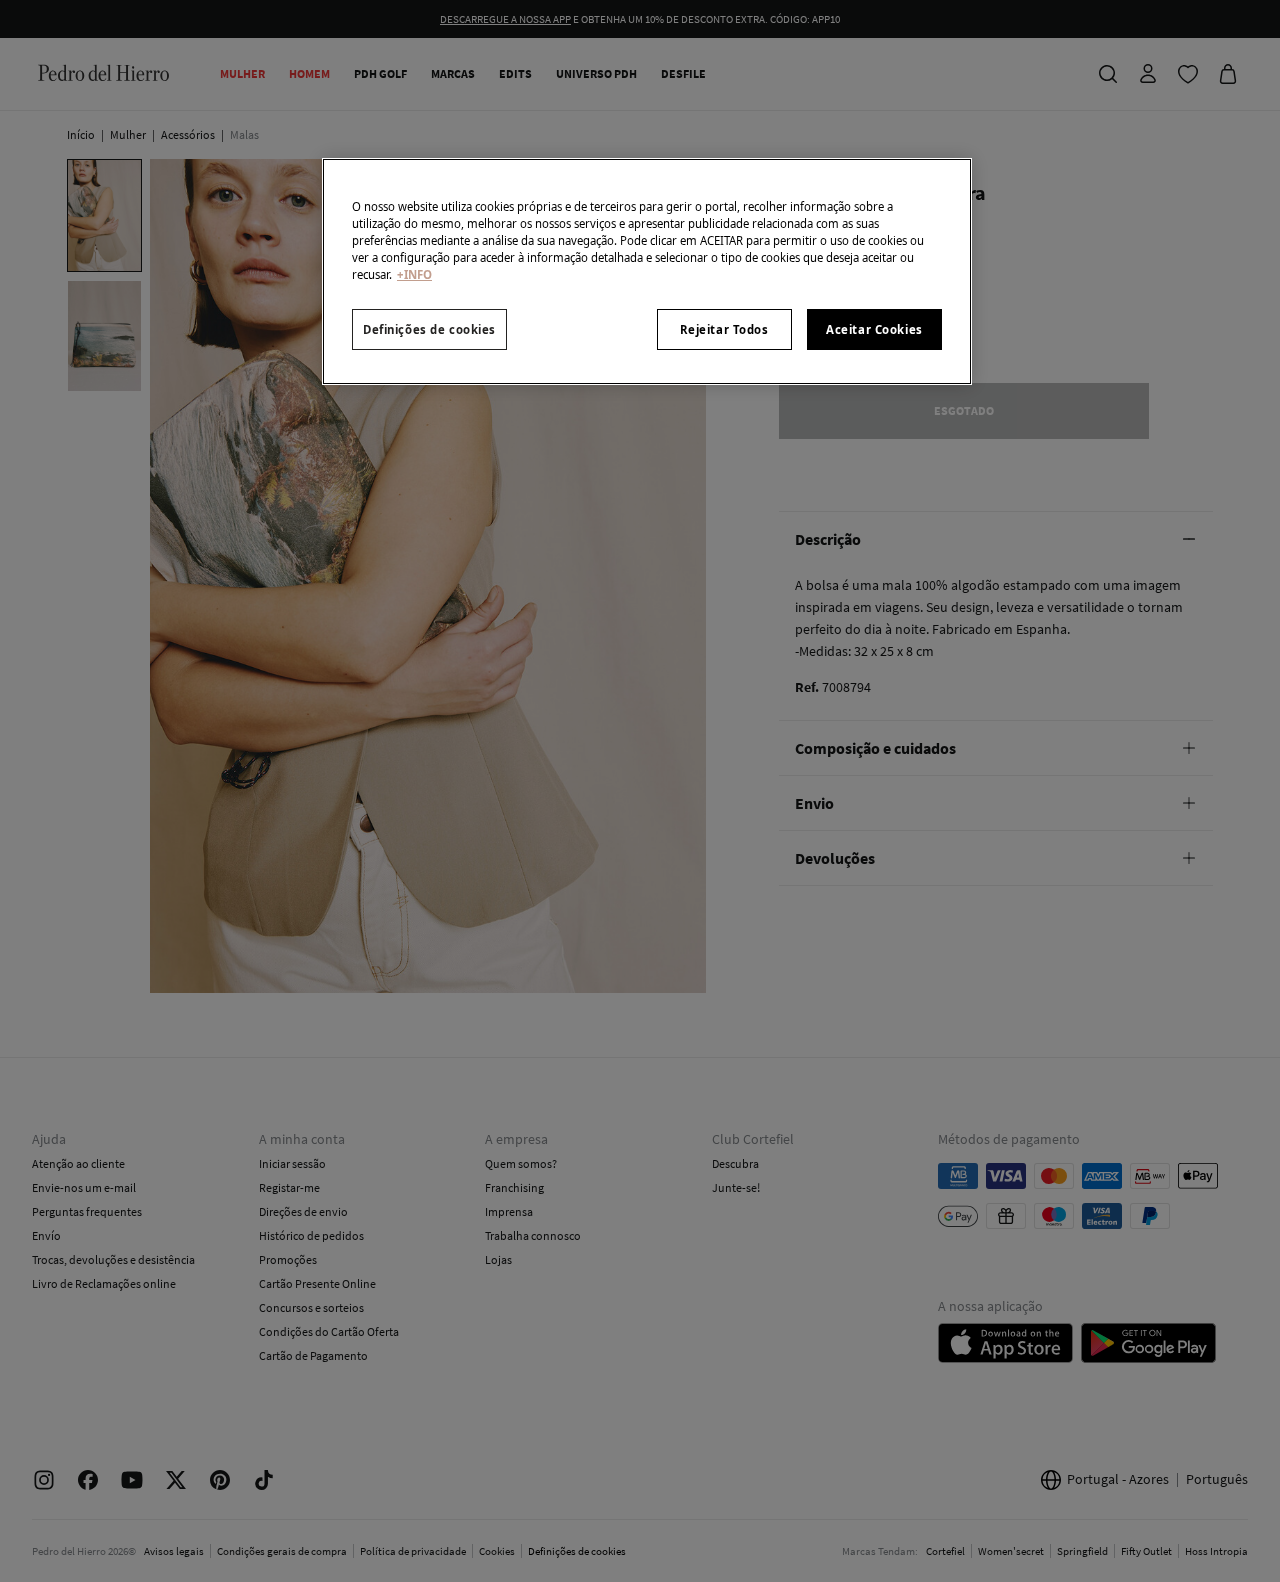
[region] (647, 271)
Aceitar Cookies (874, 329)
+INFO (414, 274)
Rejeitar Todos (724, 329)
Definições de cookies (429, 329)
